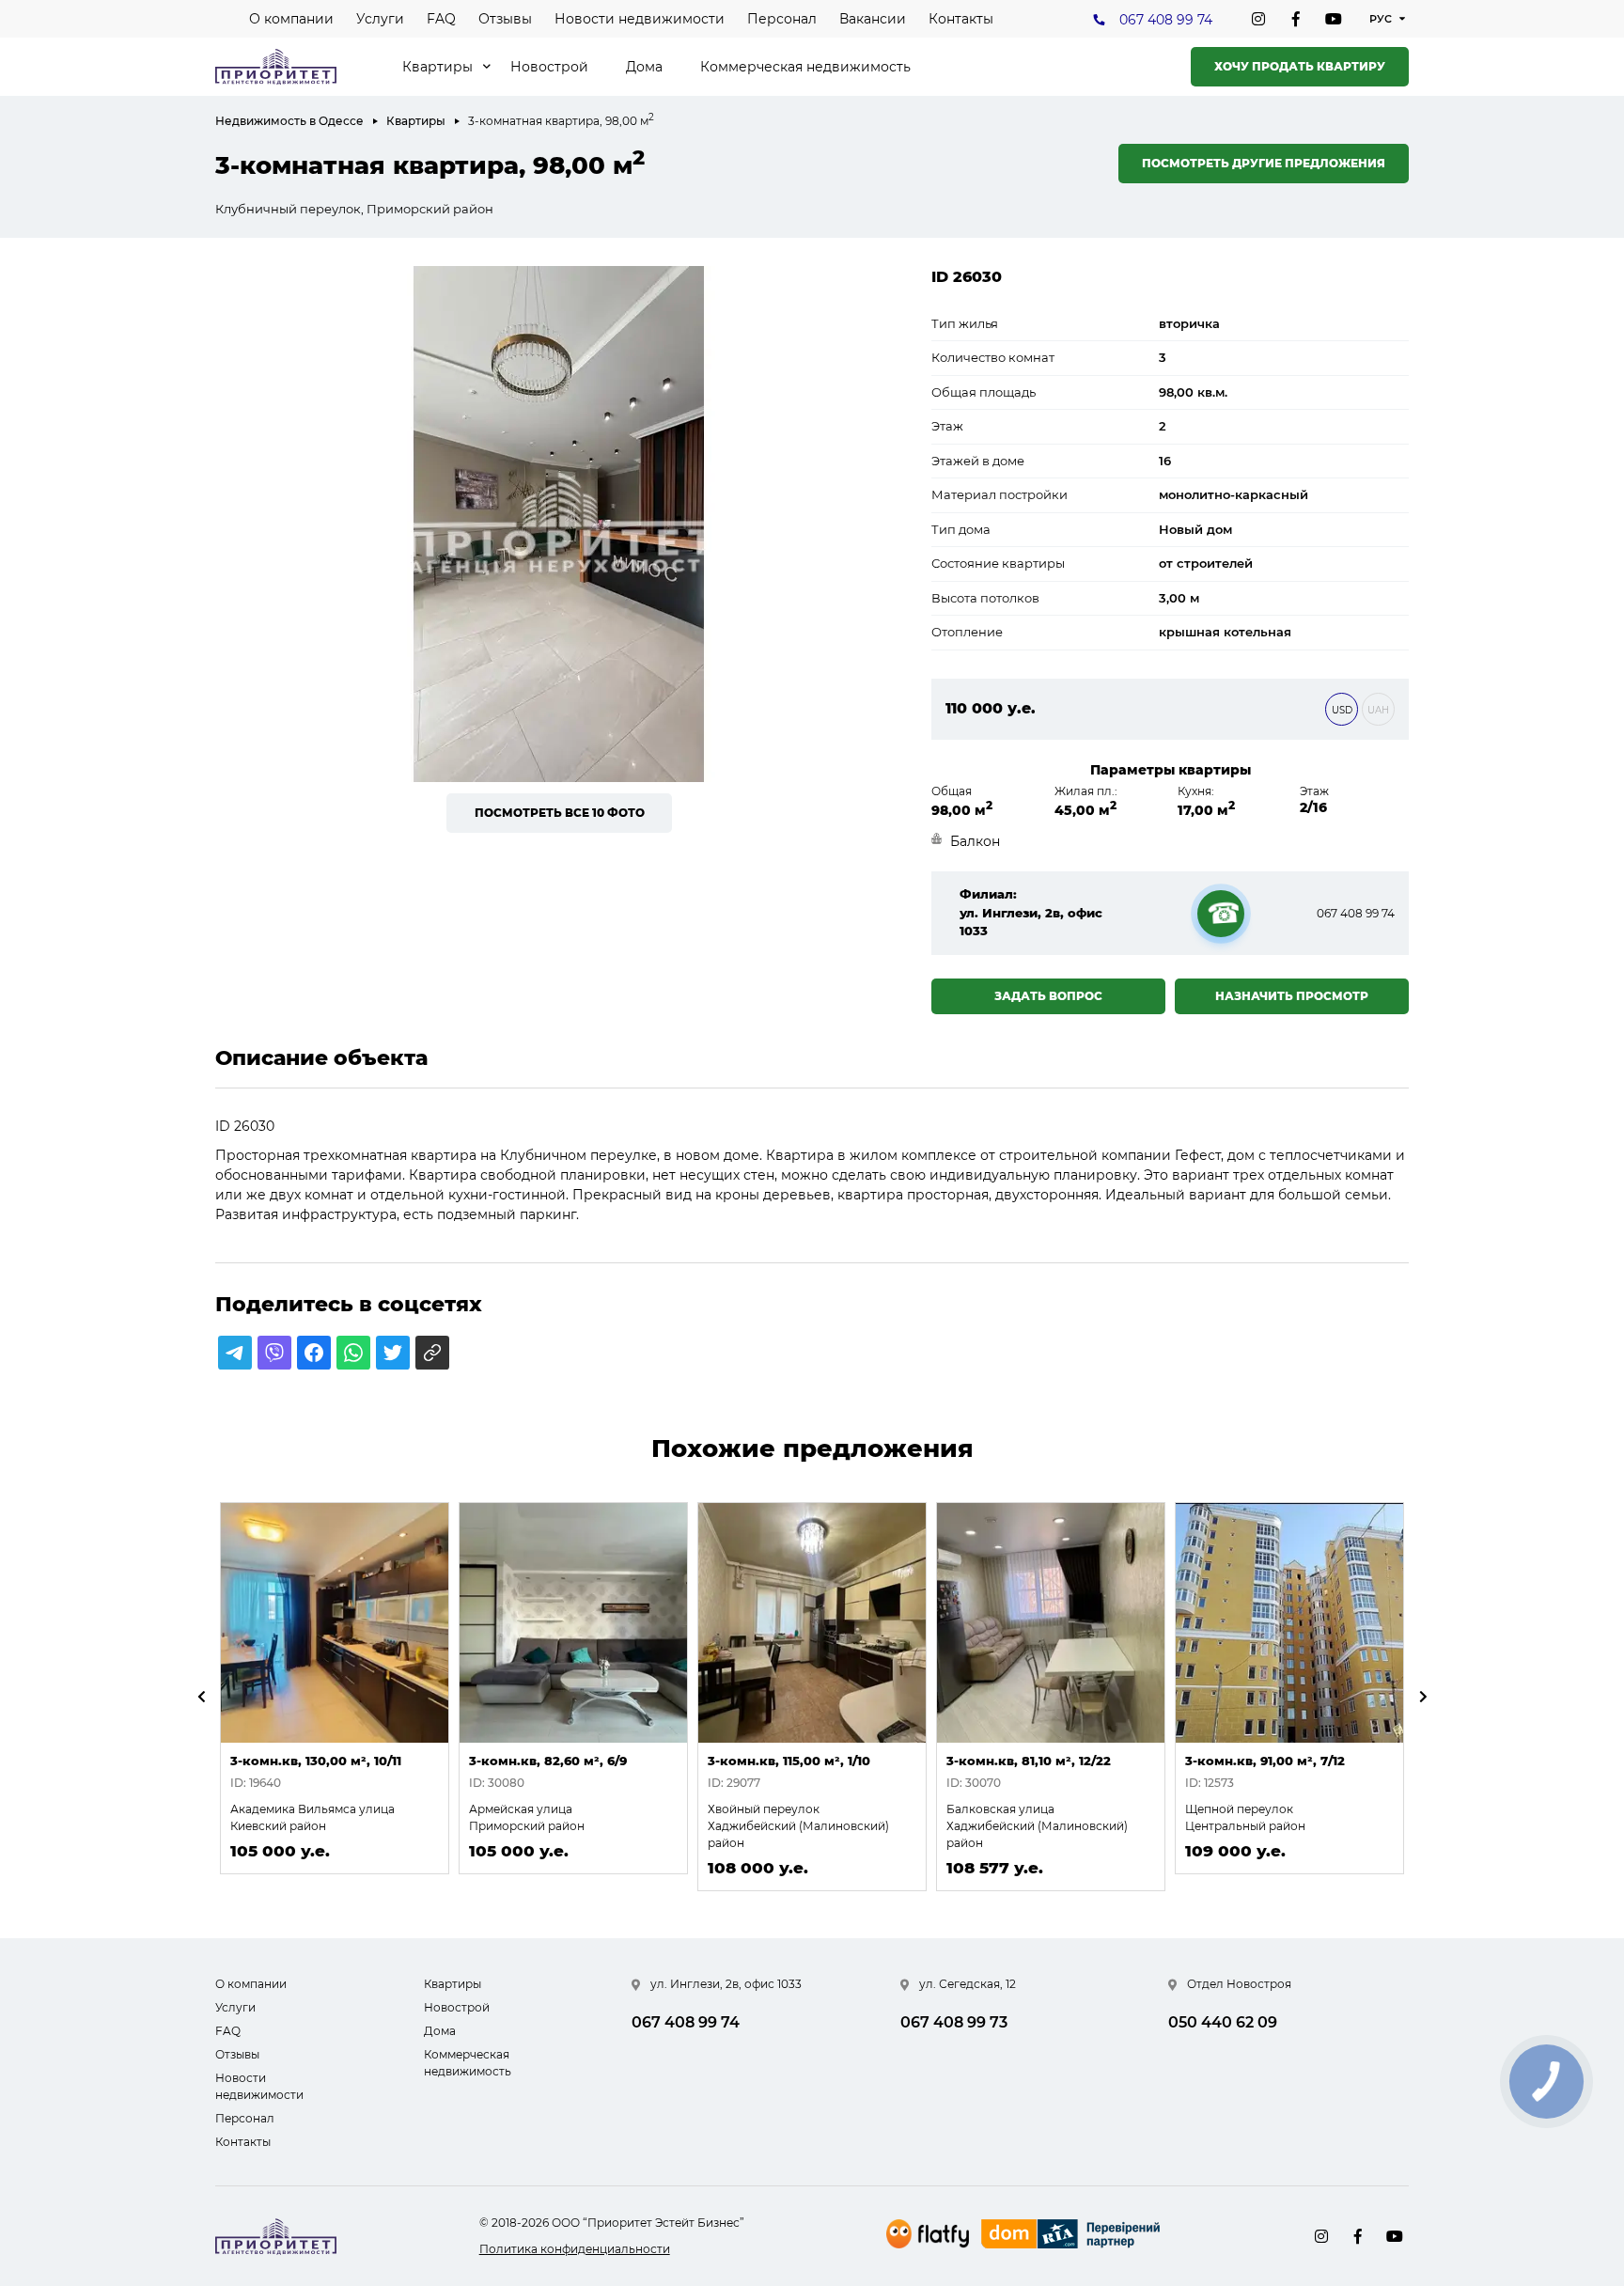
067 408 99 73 (954, 2022)
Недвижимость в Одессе (289, 121)
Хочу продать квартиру (1300, 66)
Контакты (961, 19)
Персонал (782, 19)
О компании (291, 19)
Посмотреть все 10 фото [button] (560, 813)
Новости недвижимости (640, 19)
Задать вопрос (1048, 996)
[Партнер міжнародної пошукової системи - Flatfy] (928, 2234)
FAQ (441, 19)
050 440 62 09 (1223, 2022)
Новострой (549, 67)
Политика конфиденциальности (575, 2249)
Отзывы (505, 19)
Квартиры (437, 67)
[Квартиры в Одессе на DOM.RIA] (1073, 2236)
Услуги (380, 19)
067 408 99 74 (1166, 20)
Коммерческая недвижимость (805, 67)
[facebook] (1296, 19)
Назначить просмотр (1292, 996)
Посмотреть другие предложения (1264, 163)
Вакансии (873, 19)
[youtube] (1334, 19)
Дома (644, 67)
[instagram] (1258, 19)
